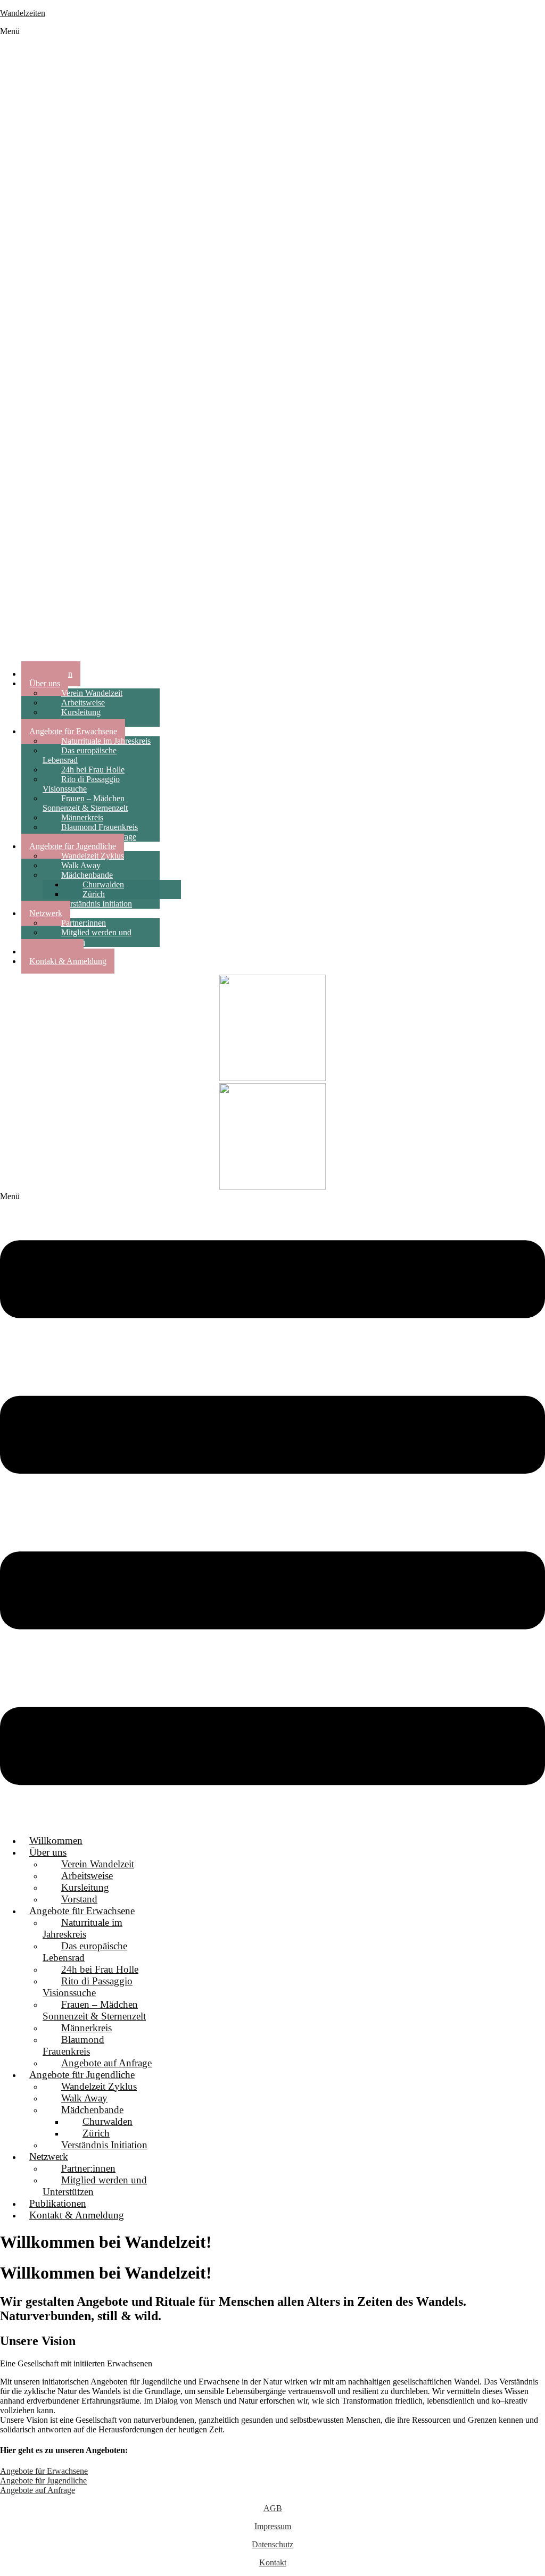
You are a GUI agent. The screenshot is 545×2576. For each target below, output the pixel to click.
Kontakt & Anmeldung (68, 961)
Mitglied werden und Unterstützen (87, 937)
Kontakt (273, 2562)
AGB (273, 2508)
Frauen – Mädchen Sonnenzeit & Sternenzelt (85, 803)
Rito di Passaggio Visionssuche (81, 784)
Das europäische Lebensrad (80, 755)
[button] (272, 344)
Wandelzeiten (23, 13)
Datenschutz (272, 2544)
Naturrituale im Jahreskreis (82, 1928)
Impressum (273, 2526)
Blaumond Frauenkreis (73, 2045)
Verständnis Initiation (97, 904)
